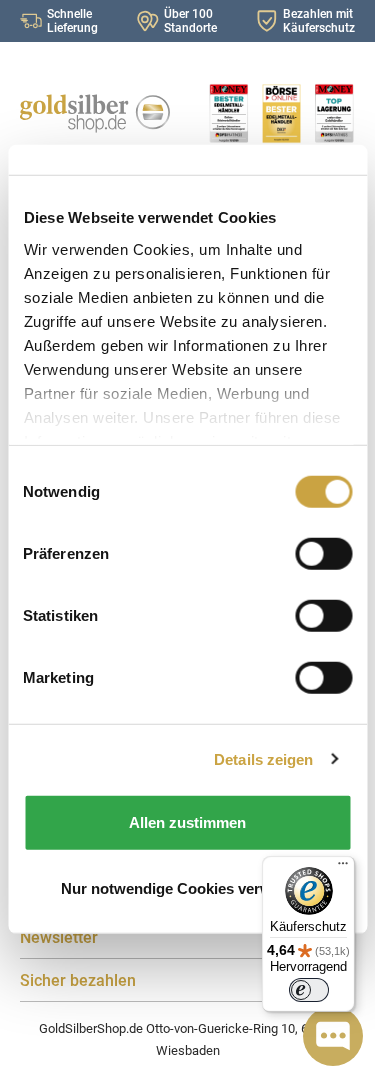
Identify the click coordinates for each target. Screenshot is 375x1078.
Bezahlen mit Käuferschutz (319, 21)
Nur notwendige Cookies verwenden (188, 887)
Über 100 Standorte (190, 21)
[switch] (309, 990)
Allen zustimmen (187, 822)
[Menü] (343, 868)
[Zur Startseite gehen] (94, 113)
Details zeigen (263, 758)
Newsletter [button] (59, 937)
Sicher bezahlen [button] (78, 980)
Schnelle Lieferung (72, 21)
